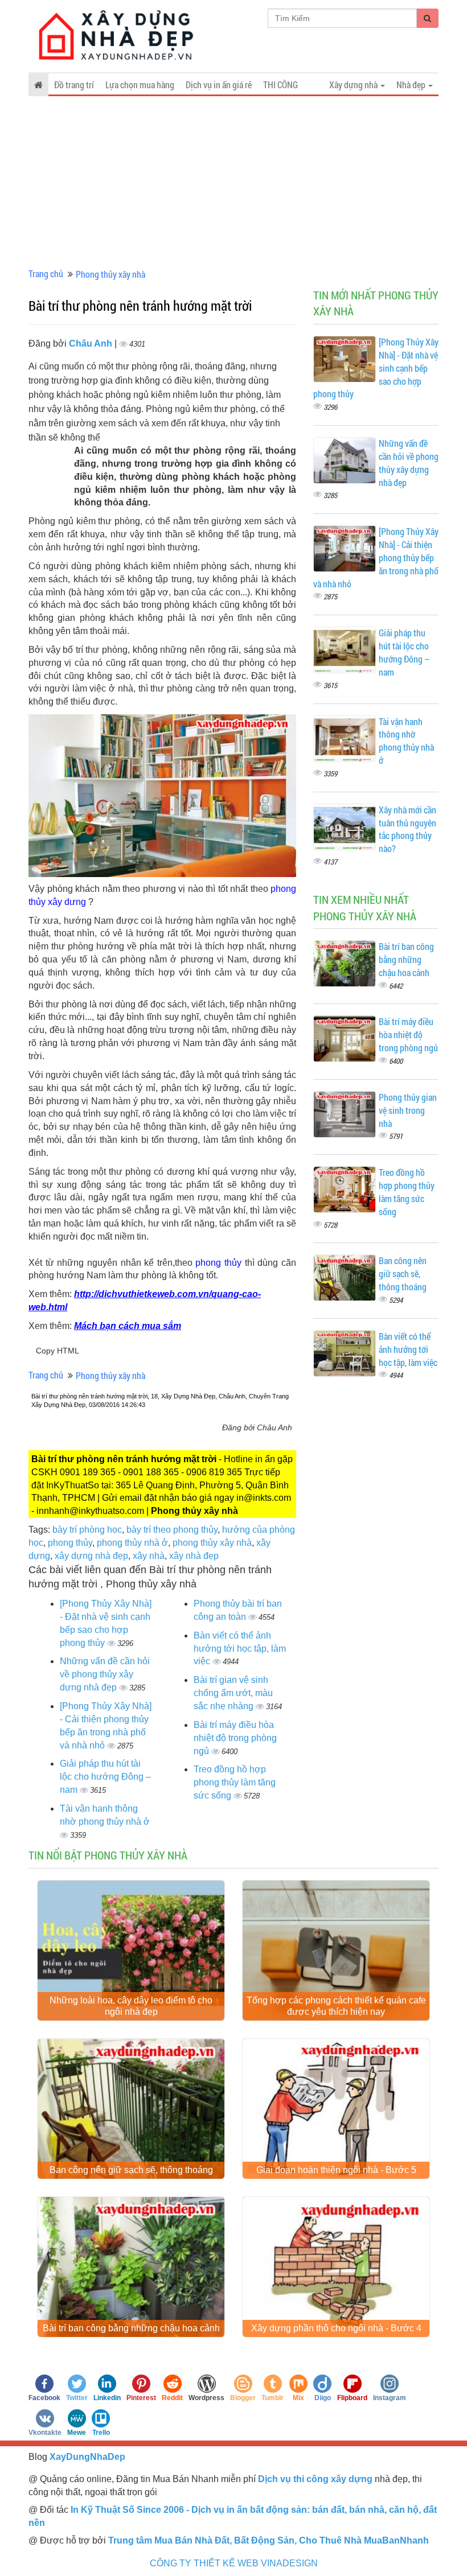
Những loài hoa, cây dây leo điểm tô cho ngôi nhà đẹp (131, 2006)
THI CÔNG (280, 85)
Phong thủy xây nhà (110, 274)
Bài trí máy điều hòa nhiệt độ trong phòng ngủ (235, 1738)
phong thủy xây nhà (212, 1543)
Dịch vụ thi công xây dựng (315, 2479)
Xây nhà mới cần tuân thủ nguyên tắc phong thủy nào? (407, 829)
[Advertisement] (233, 182)
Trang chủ (46, 273)
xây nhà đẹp (194, 1556)
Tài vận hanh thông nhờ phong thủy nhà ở (406, 741)
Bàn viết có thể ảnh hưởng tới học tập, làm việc (240, 1649)
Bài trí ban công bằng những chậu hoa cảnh (406, 959)
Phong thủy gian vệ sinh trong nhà (408, 1110)
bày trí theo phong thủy (172, 1530)
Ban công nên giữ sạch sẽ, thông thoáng (403, 1273)
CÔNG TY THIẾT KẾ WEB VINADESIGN (234, 2563)
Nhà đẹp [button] (412, 85)
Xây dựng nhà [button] (354, 85)
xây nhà (149, 1556)
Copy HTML (58, 1351)
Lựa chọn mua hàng (140, 85)
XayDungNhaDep (87, 2457)
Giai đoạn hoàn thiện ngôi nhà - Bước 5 (336, 2170)
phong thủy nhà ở (132, 1543)
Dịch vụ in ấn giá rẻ (219, 85)
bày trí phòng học (87, 1530)
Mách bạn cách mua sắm (128, 1326)
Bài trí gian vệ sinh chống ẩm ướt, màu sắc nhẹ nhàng (233, 1693)
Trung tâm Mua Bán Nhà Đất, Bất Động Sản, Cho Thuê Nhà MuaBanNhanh (269, 2540)
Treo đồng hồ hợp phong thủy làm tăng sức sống (235, 1782)
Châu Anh (92, 343)
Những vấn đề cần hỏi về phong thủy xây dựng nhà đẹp (105, 1674)
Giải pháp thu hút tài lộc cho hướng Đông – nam (105, 1777)
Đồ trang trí (74, 85)
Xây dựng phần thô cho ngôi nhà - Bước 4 (336, 2328)
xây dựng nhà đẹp (91, 1556)
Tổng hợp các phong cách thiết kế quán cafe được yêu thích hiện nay (336, 2006)
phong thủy (70, 1543)
